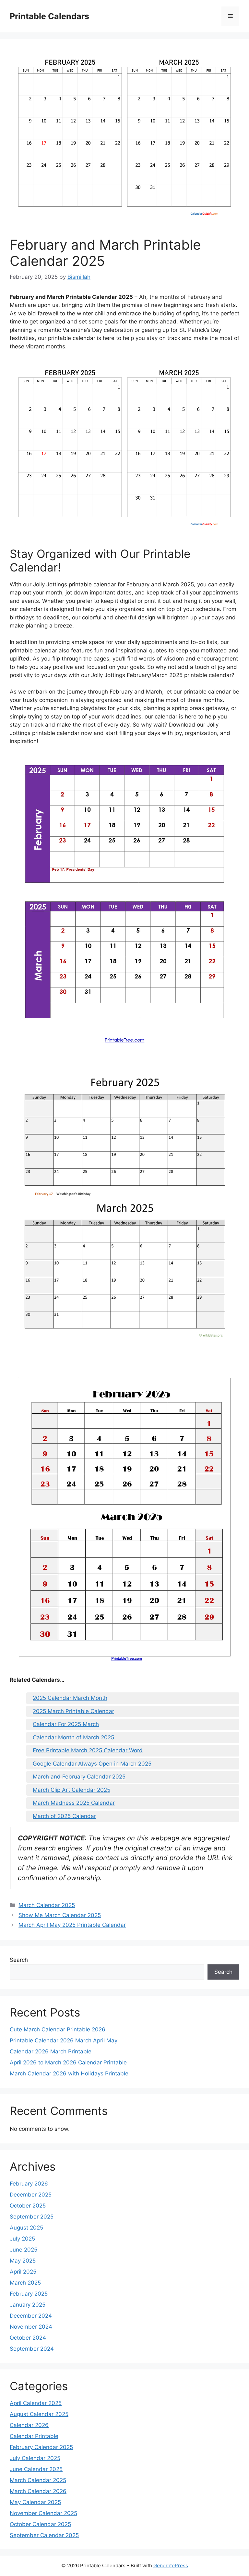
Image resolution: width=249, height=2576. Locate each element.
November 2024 (31, 2327)
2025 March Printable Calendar (73, 1711)
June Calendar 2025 (36, 2469)
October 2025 (28, 2206)
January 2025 (28, 2305)
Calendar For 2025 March (66, 1724)
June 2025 (24, 2250)
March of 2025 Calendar (64, 1816)
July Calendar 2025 (35, 2458)
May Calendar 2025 (35, 2502)
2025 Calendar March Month (70, 1698)
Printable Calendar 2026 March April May (64, 2040)
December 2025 (31, 2195)
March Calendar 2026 (38, 2491)
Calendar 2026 (29, 2425)
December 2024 (31, 2316)
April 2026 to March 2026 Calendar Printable (68, 2062)
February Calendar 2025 (41, 2447)
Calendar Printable (34, 2436)
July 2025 (22, 2239)
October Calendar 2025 (40, 2524)
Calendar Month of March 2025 (73, 1737)
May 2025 (23, 2261)
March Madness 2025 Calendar (74, 1803)
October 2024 (28, 2338)
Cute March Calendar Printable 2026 (58, 2029)
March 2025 (25, 2283)
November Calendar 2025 (43, 2513)
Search (19, 1960)
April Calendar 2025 (36, 2403)
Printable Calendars (49, 16)
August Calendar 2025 (39, 2414)
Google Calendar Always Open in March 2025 (92, 1764)
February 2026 (29, 2184)
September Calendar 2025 (44, 2535)
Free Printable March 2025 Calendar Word (88, 1750)
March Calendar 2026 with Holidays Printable (69, 2073)
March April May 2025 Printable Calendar (72, 1925)
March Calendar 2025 (47, 1905)
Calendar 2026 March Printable (51, 2051)
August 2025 (26, 2228)
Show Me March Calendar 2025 (60, 1915)
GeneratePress (171, 2565)
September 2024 (32, 2349)
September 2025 (32, 2217)
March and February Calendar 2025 (79, 1777)
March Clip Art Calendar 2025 (71, 1790)
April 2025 (23, 2272)
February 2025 (29, 2294)
